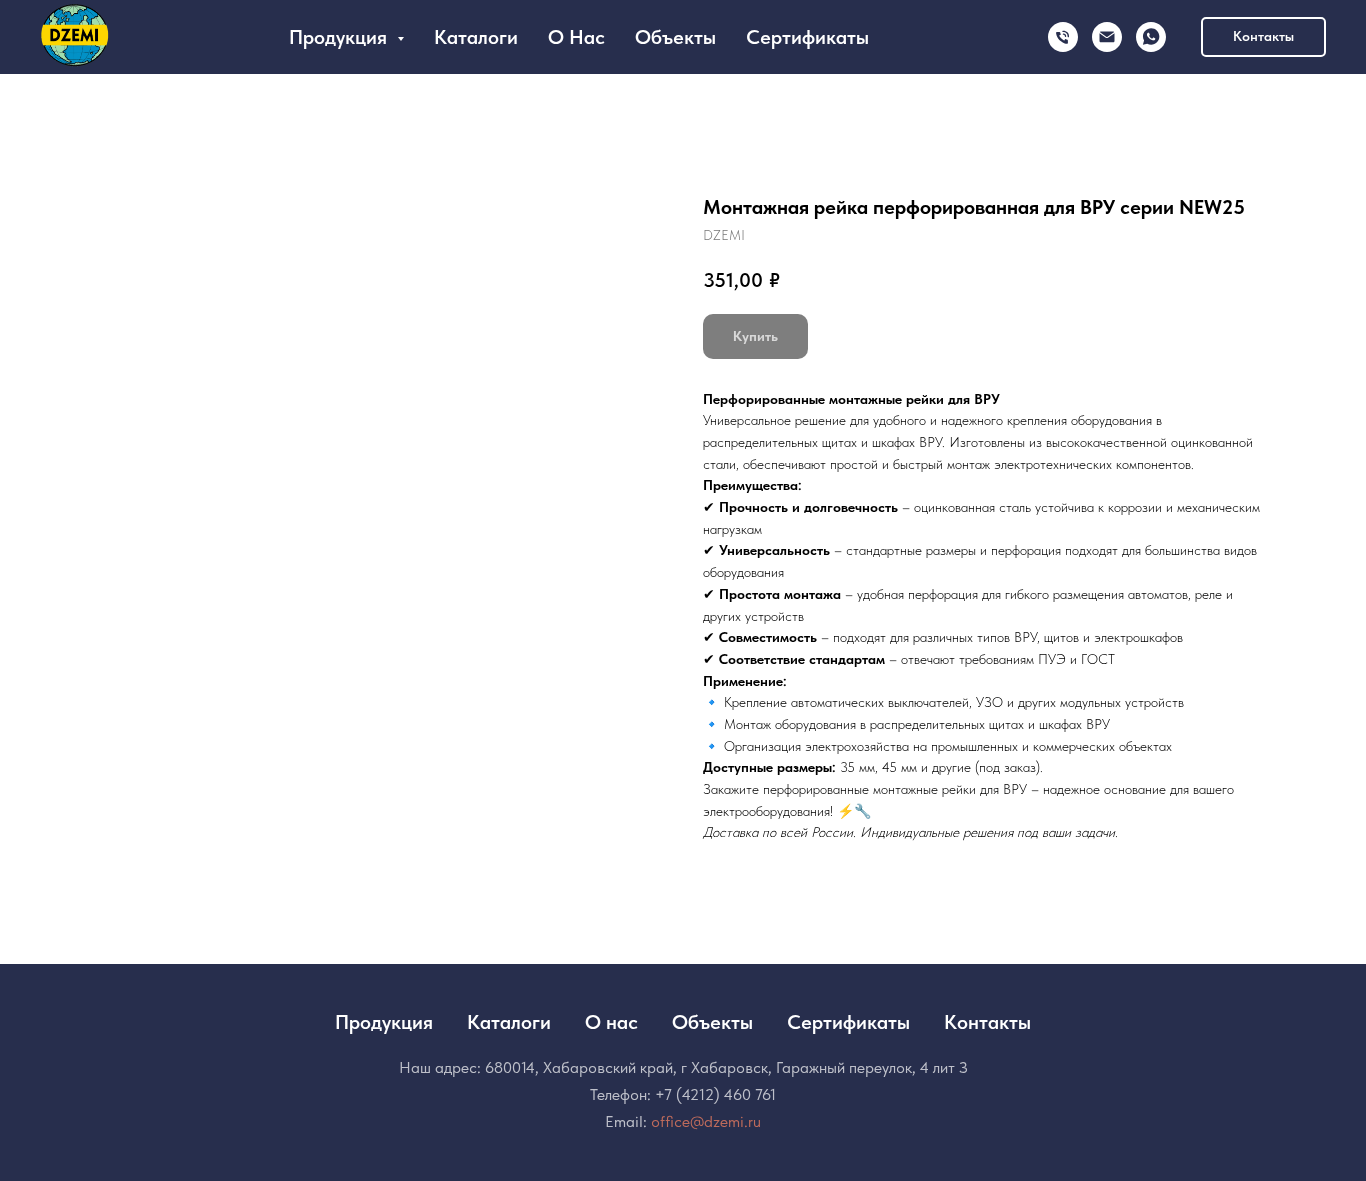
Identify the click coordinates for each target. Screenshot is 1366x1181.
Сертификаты (807, 37)
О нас (576, 37)
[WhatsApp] (1151, 37)
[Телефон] (1063, 37)
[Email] (1107, 37)
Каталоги (476, 37)
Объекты (675, 37)
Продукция (384, 1022)
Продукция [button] (340, 37)
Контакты (987, 1022)
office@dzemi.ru (706, 1121)
